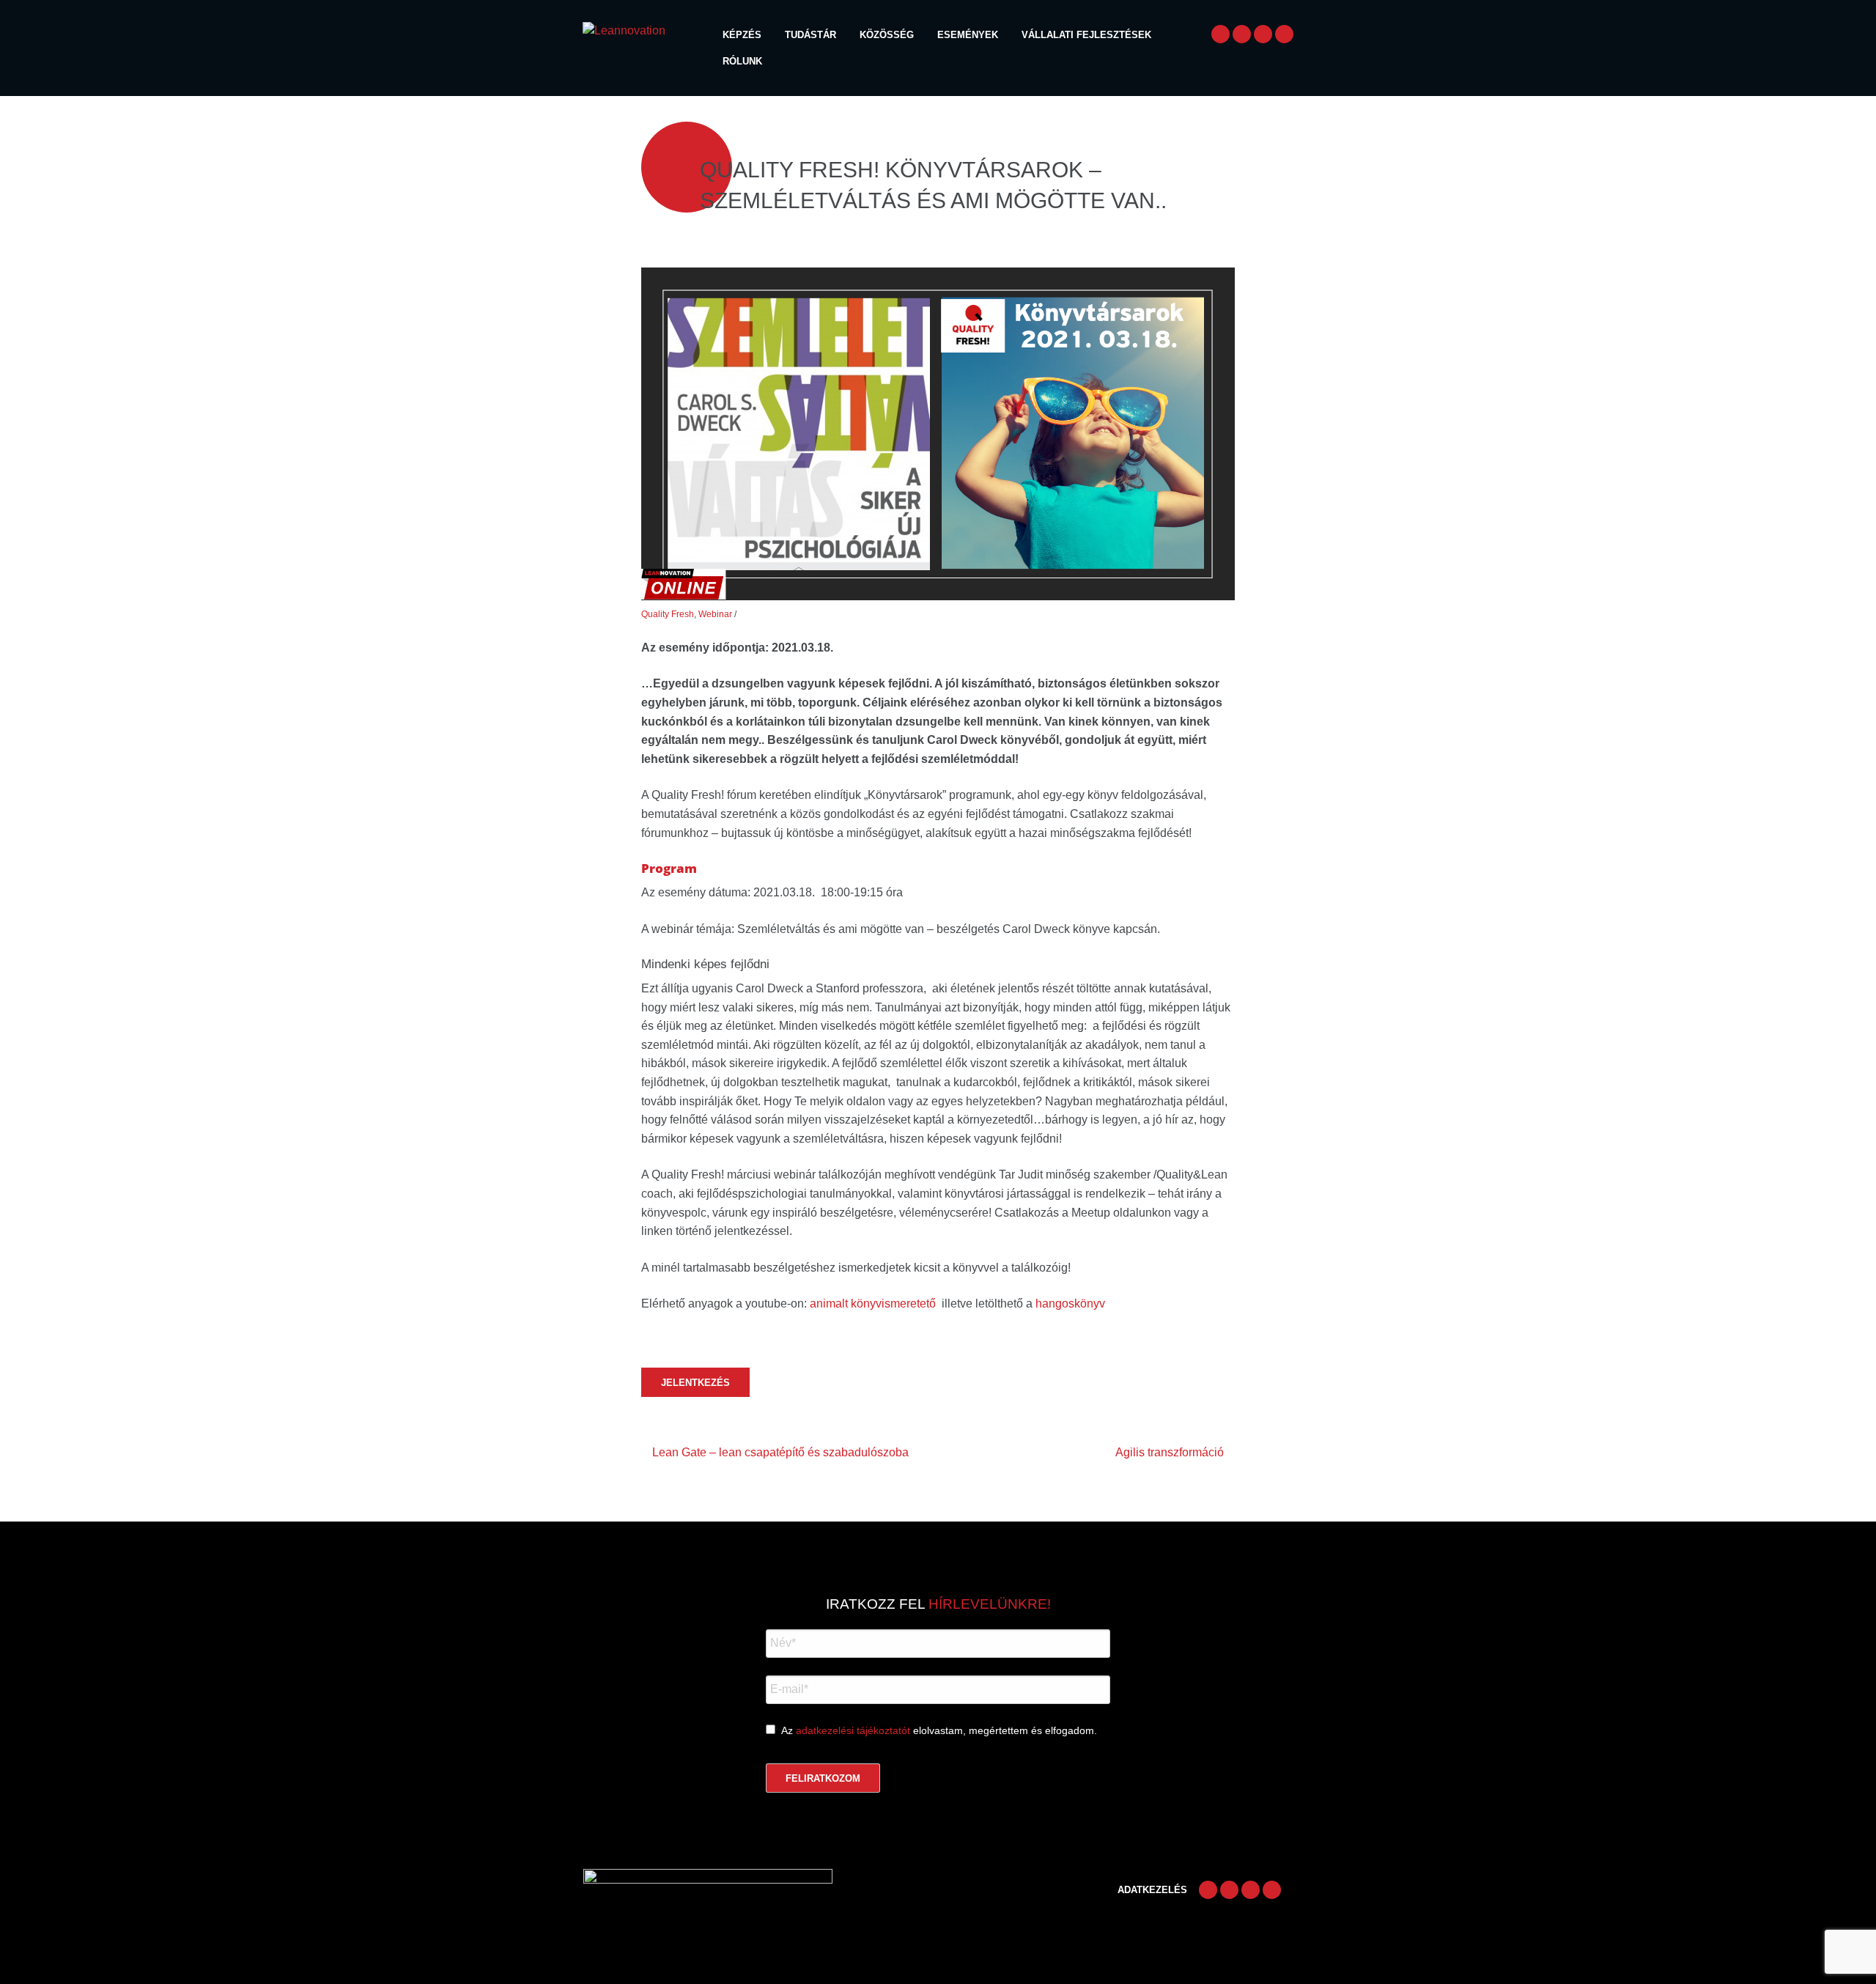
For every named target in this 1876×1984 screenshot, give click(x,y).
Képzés (742, 35)
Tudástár (810, 35)
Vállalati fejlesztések (1086, 35)
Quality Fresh (668, 614)
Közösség (887, 35)
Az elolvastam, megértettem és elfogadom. (939, 1730)
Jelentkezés (695, 1383)
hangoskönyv (1070, 1303)
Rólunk (742, 61)
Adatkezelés (1152, 1890)
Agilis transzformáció (1170, 1452)
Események (968, 35)
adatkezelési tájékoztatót (853, 1730)
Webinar (715, 614)
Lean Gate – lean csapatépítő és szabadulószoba (780, 1452)
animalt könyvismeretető (873, 1303)
